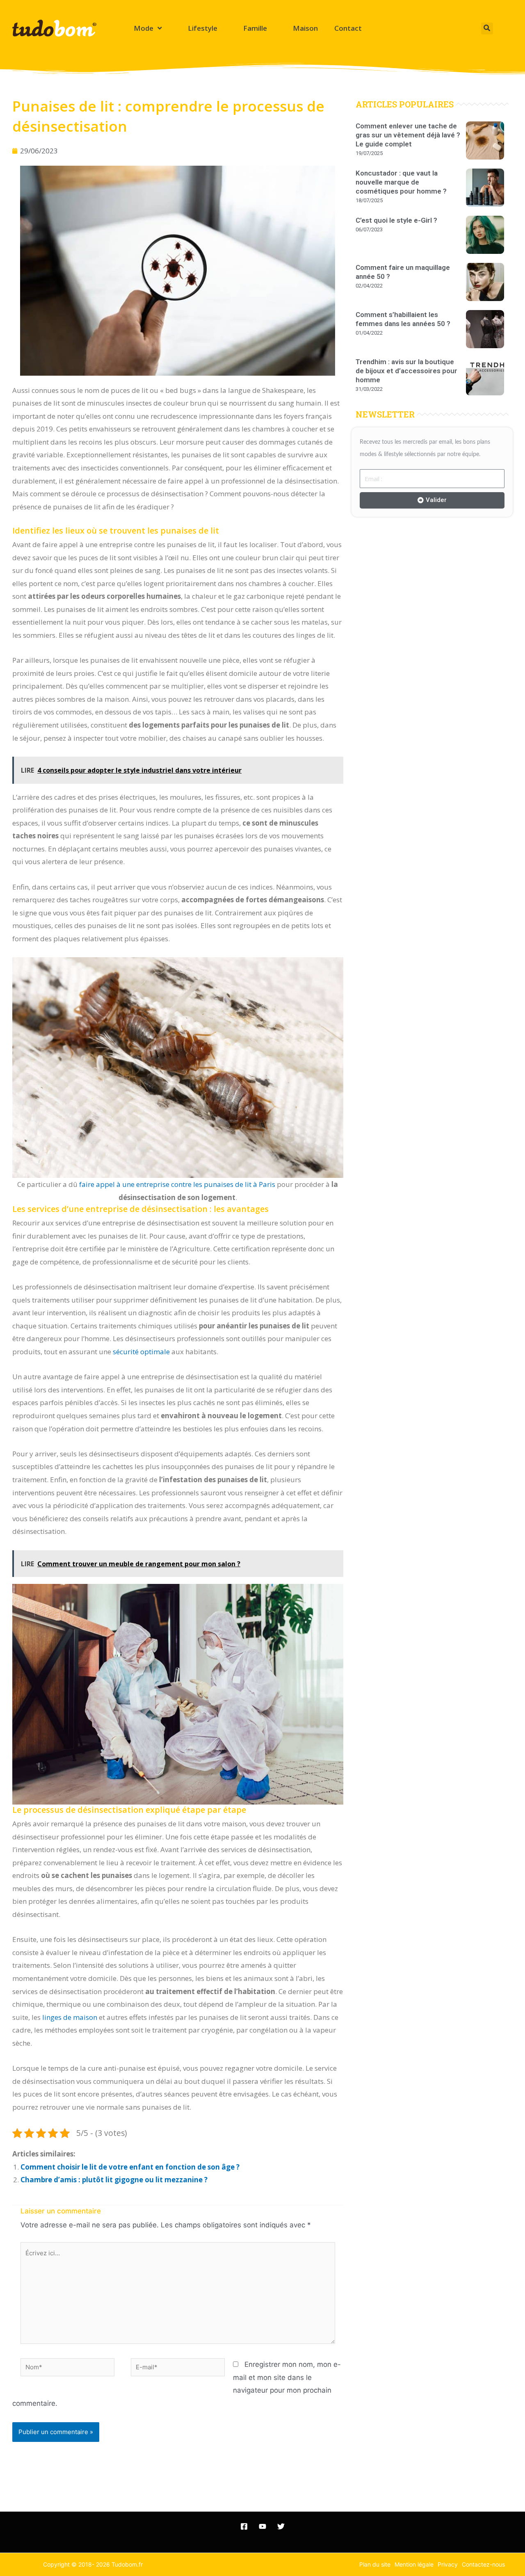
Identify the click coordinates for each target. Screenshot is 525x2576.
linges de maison (70, 2017)
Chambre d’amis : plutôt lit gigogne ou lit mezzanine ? (114, 2180)
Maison (305, 28)
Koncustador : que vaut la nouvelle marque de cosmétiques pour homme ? (401, 182)
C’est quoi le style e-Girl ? (396, 220)
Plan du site (375, 2564)
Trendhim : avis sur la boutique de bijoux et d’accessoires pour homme (406, 371)
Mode (144, 28)
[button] (487, 29)
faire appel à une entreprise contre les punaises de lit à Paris (177, 1184)
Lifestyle (203, 28)
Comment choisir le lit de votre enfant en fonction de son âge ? (130, 2167)
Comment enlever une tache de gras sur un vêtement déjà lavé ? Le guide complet (408, 135)
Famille (255, 28)
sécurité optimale (141, 1352)
